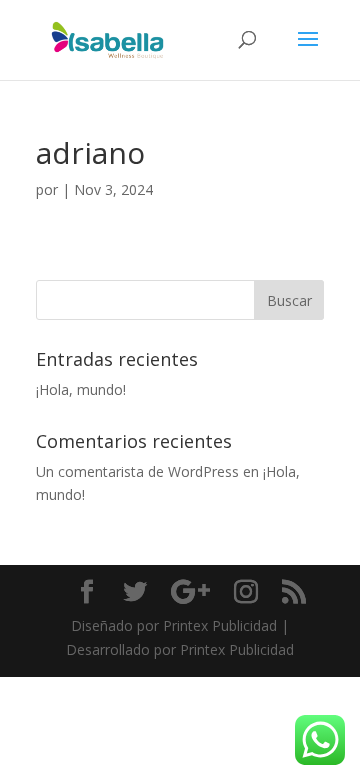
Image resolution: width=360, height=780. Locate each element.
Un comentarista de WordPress (137, 471)
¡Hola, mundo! (81, 389)
